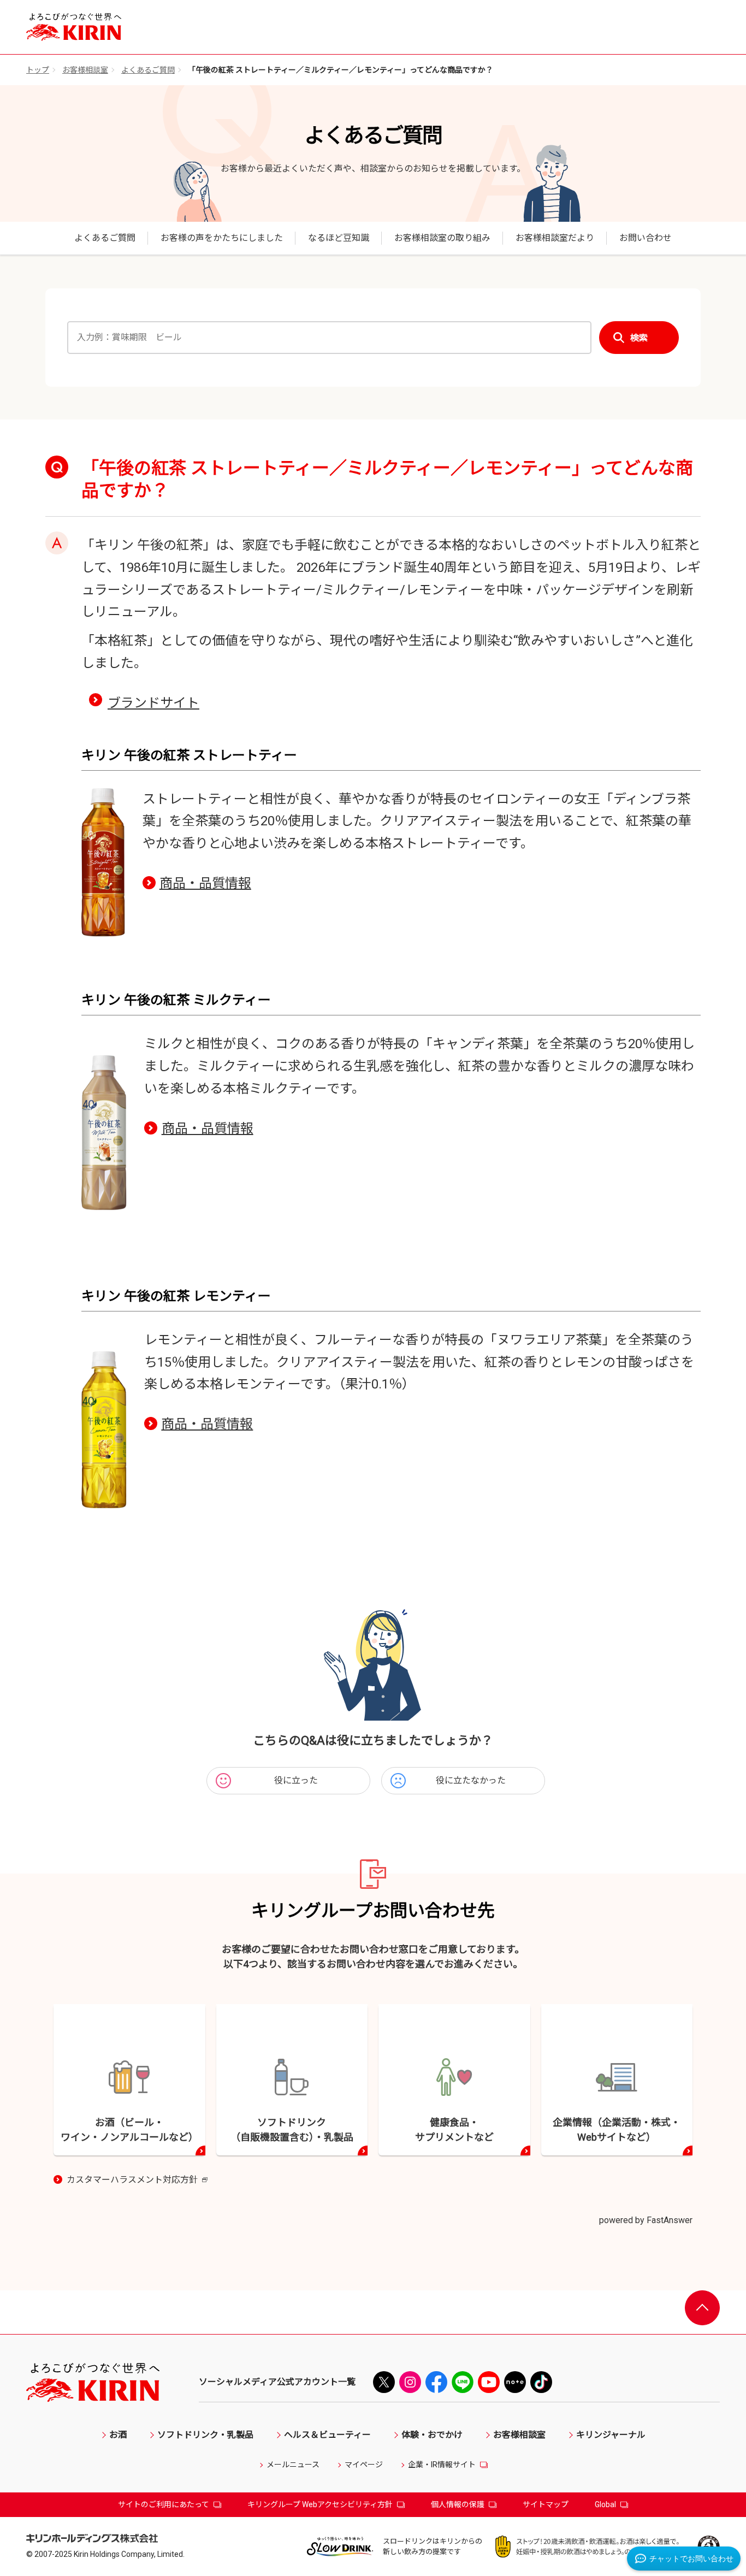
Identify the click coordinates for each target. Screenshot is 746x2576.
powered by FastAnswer (646, 2220)
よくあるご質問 (148, 70)
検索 (639, 338)
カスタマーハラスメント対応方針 (137, 2181)
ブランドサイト (153, 703)
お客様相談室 (85, 70)
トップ (38, 70)
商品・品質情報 (205, 883)
